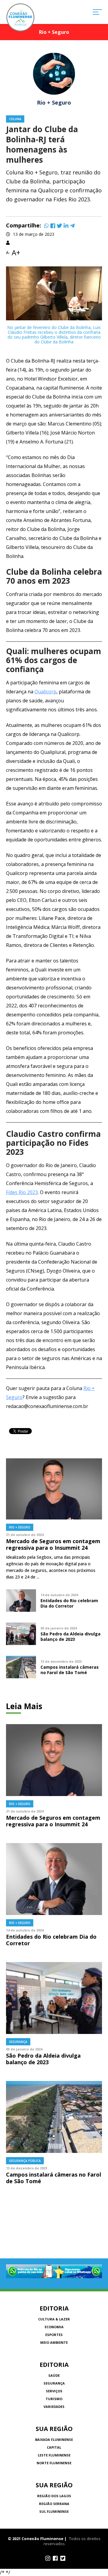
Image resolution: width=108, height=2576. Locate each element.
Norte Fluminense (54, 2463)
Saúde (54, 2375)
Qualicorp (45, 692)
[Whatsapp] (46, 226)
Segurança (54, 2383)
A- (8, 253)
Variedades (54, 2407)
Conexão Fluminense (20, 17)
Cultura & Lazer (54, 2319)
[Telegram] (72, 226)
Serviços (54, 2391)
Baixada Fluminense (54, 2440)
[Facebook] (53, 226)
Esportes (54, 2335)
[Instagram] (48, 2558)
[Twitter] (59, 226)
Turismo (54, 2399)
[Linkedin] (66, 226)
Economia (54, 2327)
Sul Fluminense (54, 2511)
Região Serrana (54, 2504)
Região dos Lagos (54, 2496)
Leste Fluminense (54, 2455)
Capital (54, 2447)
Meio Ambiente (54, 2342)
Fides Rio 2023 (22, 1192)
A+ (16, 253)
